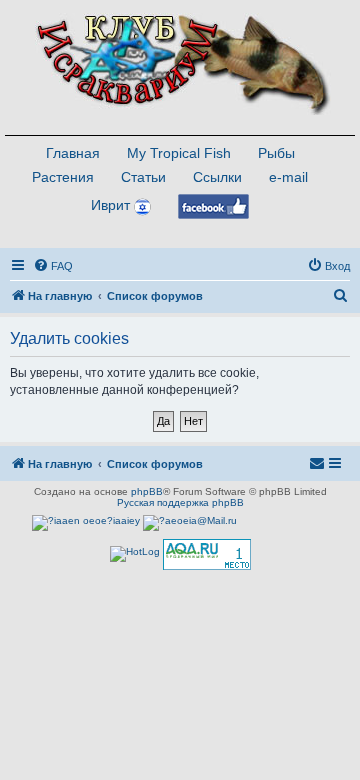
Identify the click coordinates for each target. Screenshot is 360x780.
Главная (73, 153)
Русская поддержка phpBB (180, 502)
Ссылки (217, 177)
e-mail (288, 177)
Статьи (143, 177)
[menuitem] (53, 266)
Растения (63, 177)
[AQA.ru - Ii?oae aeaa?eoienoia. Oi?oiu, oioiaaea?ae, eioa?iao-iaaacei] (207, 554)
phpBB (147, 491)
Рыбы (276, 153)
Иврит (110, 205)
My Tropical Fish (179, 153)
